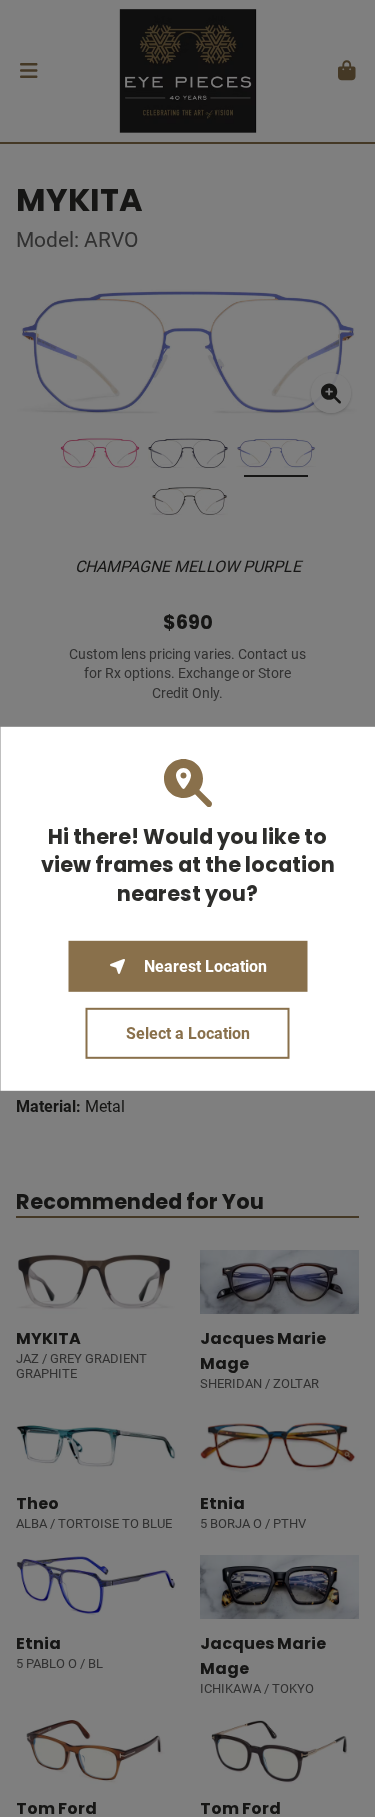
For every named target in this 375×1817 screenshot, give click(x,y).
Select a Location (188, 1033)
